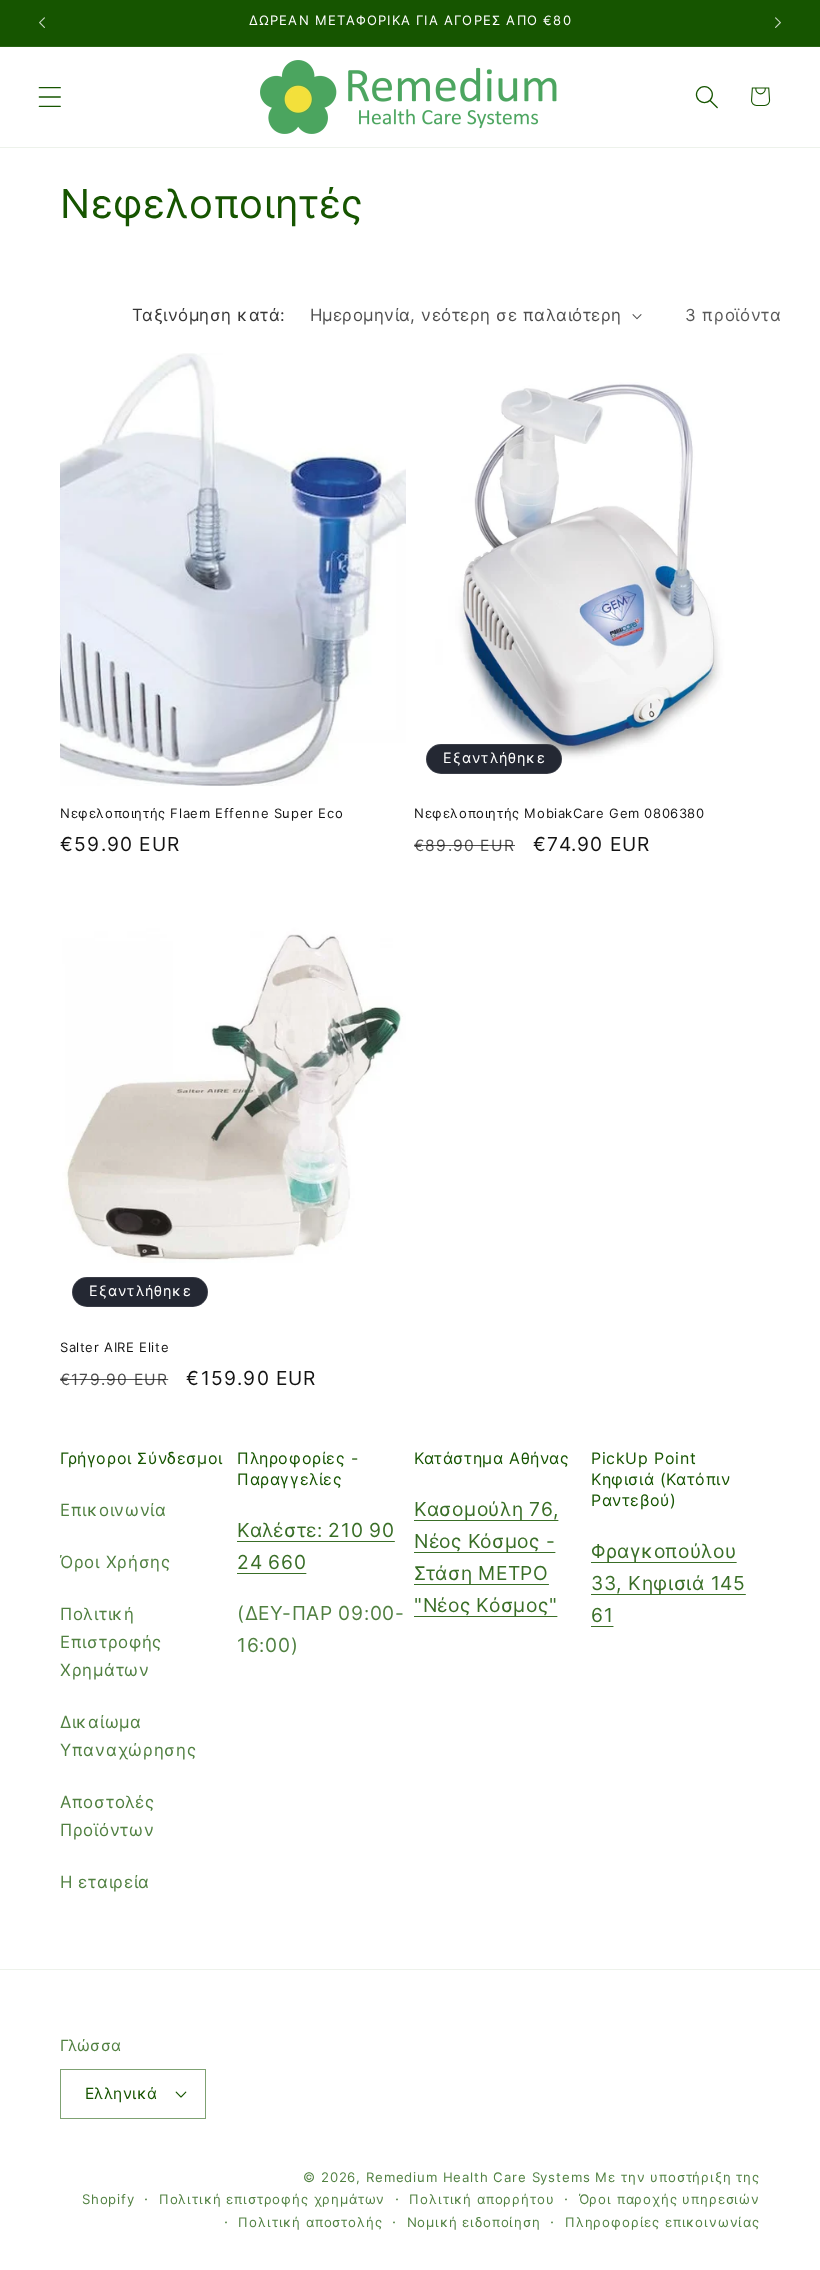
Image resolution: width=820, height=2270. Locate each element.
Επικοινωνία (113, 1510)
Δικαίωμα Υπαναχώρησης (128, 1736)
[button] (50, 96)
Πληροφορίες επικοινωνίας (662, 2222)
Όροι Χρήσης (115, 1562)
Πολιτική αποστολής (310, 2222)
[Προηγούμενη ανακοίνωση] (42, 23)
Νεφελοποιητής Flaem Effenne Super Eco (201, 813)
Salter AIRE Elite (114, 1347)
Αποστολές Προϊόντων (107, 1816)
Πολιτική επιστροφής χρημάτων (272, 2199)
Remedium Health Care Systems (478, 2177)
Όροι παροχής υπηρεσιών (669, 2199)
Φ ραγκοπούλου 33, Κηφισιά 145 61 (668, 1583)
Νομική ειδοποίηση (474, 2222)
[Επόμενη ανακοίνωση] (778, 23)
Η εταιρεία (105, 1882)
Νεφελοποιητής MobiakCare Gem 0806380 (559, 813)
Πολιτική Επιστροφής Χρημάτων (111, 1642)
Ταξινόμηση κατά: (209, 315)
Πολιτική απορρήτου (481, 2199)
